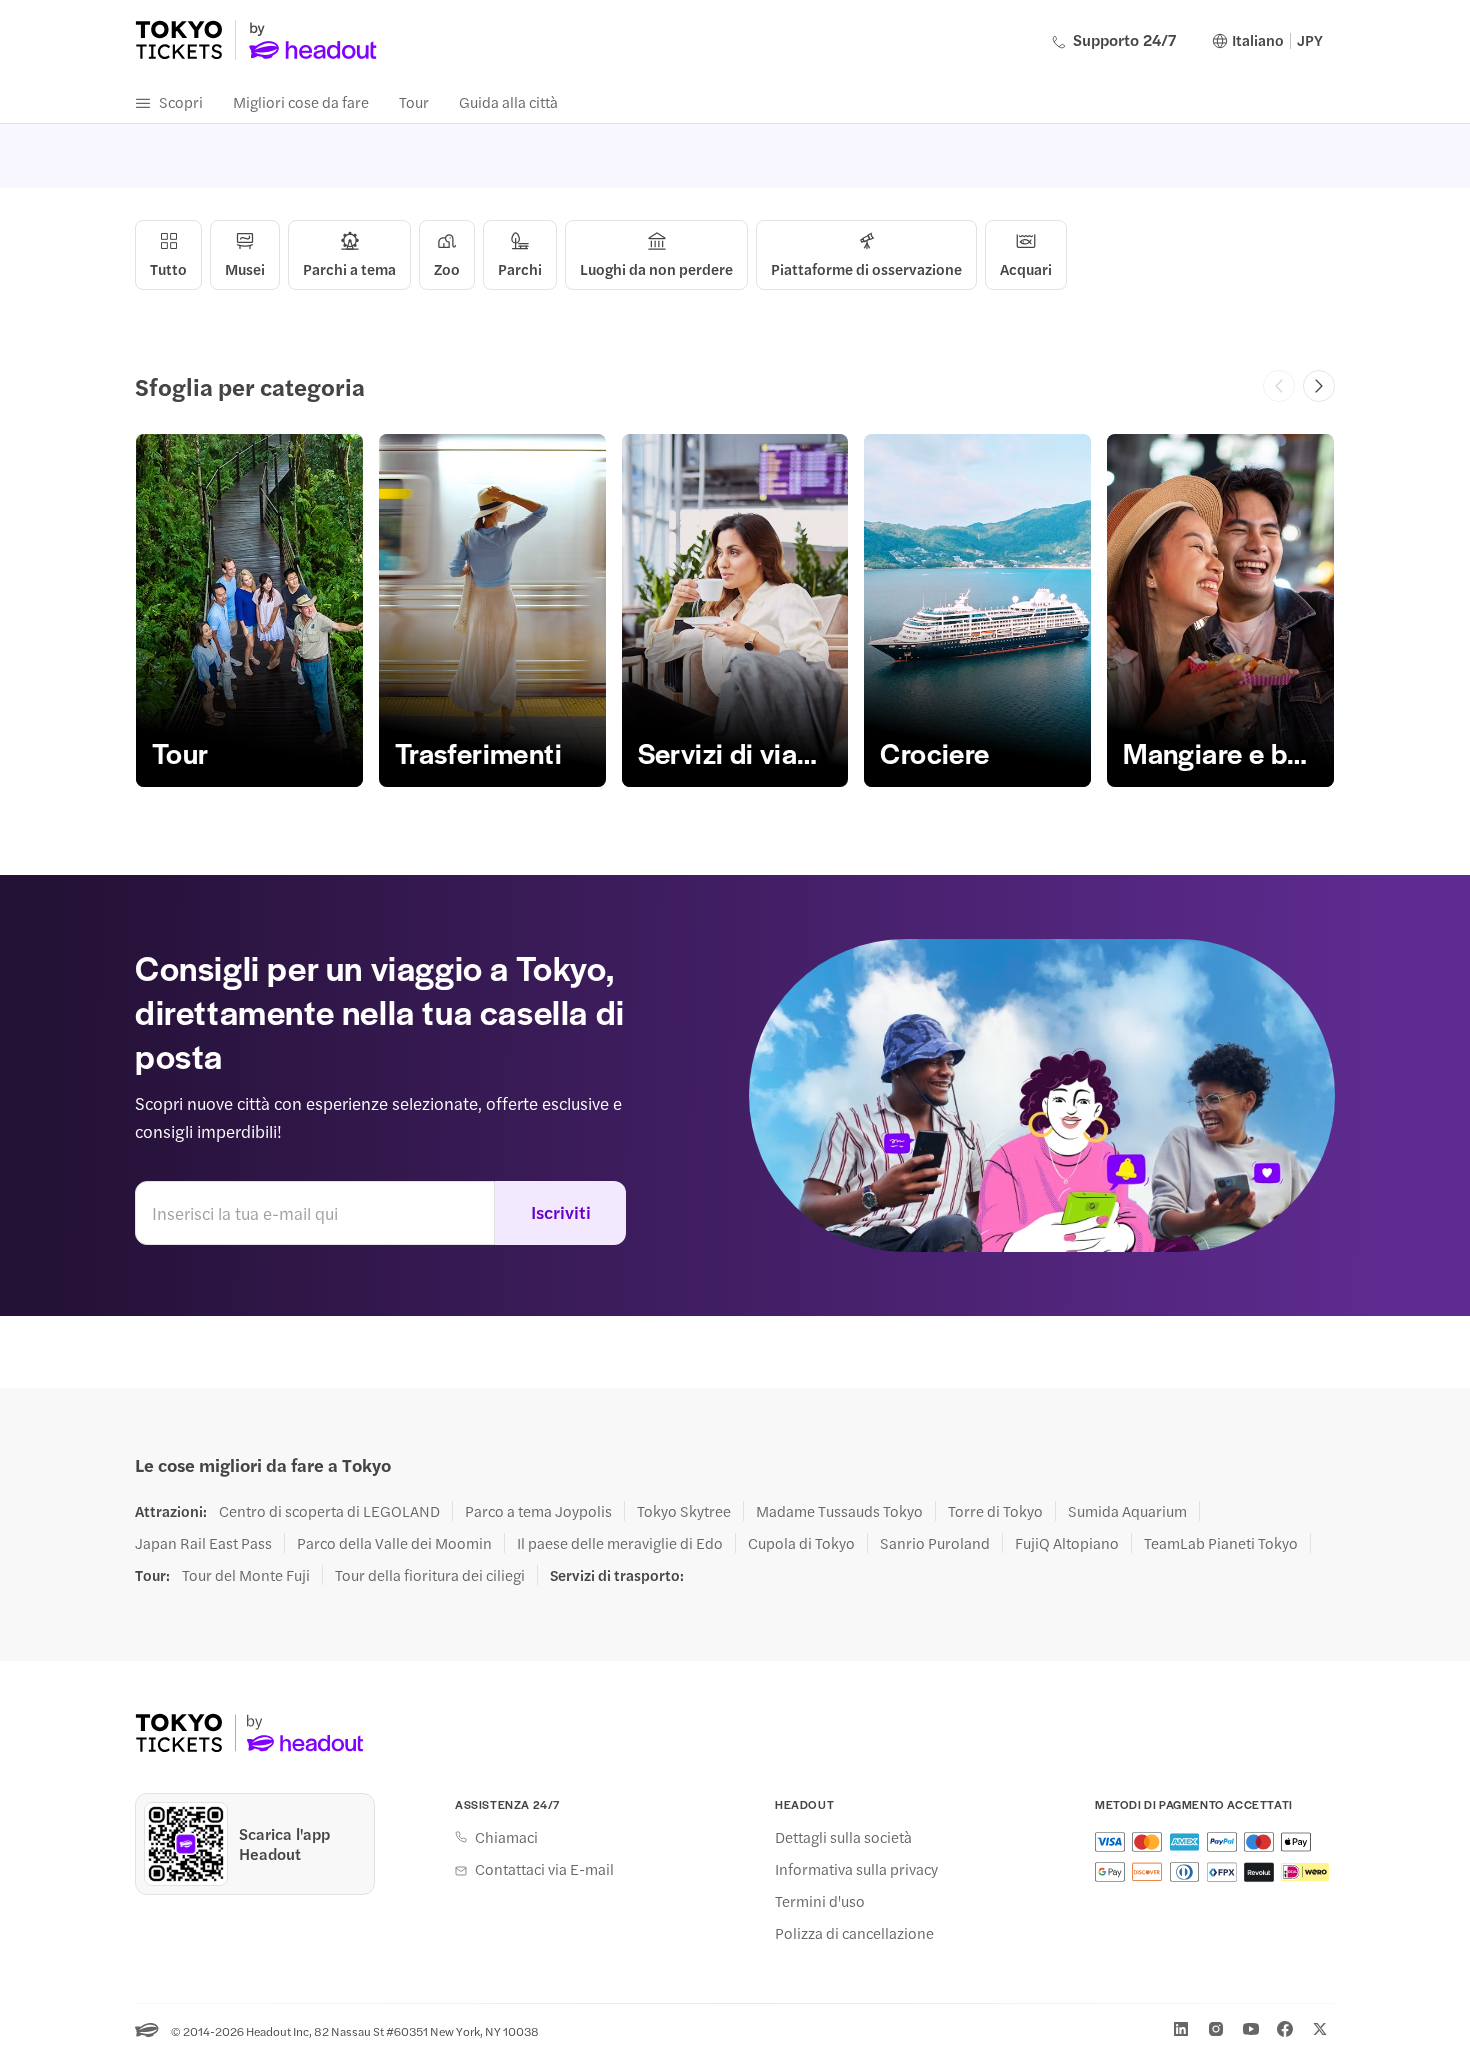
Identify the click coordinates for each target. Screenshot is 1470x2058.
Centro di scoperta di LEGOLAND (329, 1511)
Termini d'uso (820, 1901)
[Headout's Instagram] (1216, 2029)
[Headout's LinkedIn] (1181, 2029)
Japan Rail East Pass (203, 1543)
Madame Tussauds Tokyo (839, 1511)
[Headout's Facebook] (1285, 2029)
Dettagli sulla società (843, 1837)
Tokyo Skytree (684, 1511)
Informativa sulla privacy (856, 1869)
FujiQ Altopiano (1067, 1543)
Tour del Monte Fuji (246, 1575)
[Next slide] (1319, 386)
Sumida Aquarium (1127, 1511)
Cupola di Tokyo (801, 1543)
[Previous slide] (1279, 386)
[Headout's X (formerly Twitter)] (1320, 2029)
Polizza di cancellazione (854, 1933)
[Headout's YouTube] (1251, 2029)
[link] (249, 610)
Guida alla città (508, 101)
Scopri (181, 101)
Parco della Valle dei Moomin (394, 1543)
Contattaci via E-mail (544, 1869)
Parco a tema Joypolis (538, 1511)
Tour (414, 101)
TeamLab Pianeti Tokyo (1221, 1543)
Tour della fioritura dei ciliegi (430, 1575)
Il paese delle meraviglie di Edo (620, 1543)
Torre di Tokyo (995, 1511)
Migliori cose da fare (301, 101)
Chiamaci (506, 1837)
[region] (735, 610)
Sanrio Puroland (935, 1543)
